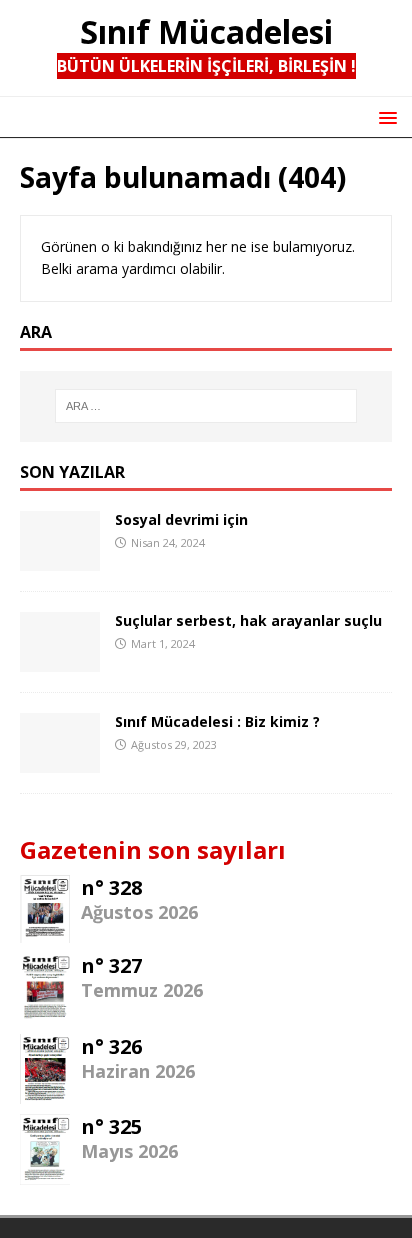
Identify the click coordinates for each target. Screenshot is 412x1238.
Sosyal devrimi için (181, 519)
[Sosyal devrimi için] (60, 558)
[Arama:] (206, 406)
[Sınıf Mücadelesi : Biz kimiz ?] (60, 760)
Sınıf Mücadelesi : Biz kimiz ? (217, 721)
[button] (384, 116)
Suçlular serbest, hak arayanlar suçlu (248, 620)
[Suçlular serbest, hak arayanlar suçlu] (60, 659)
